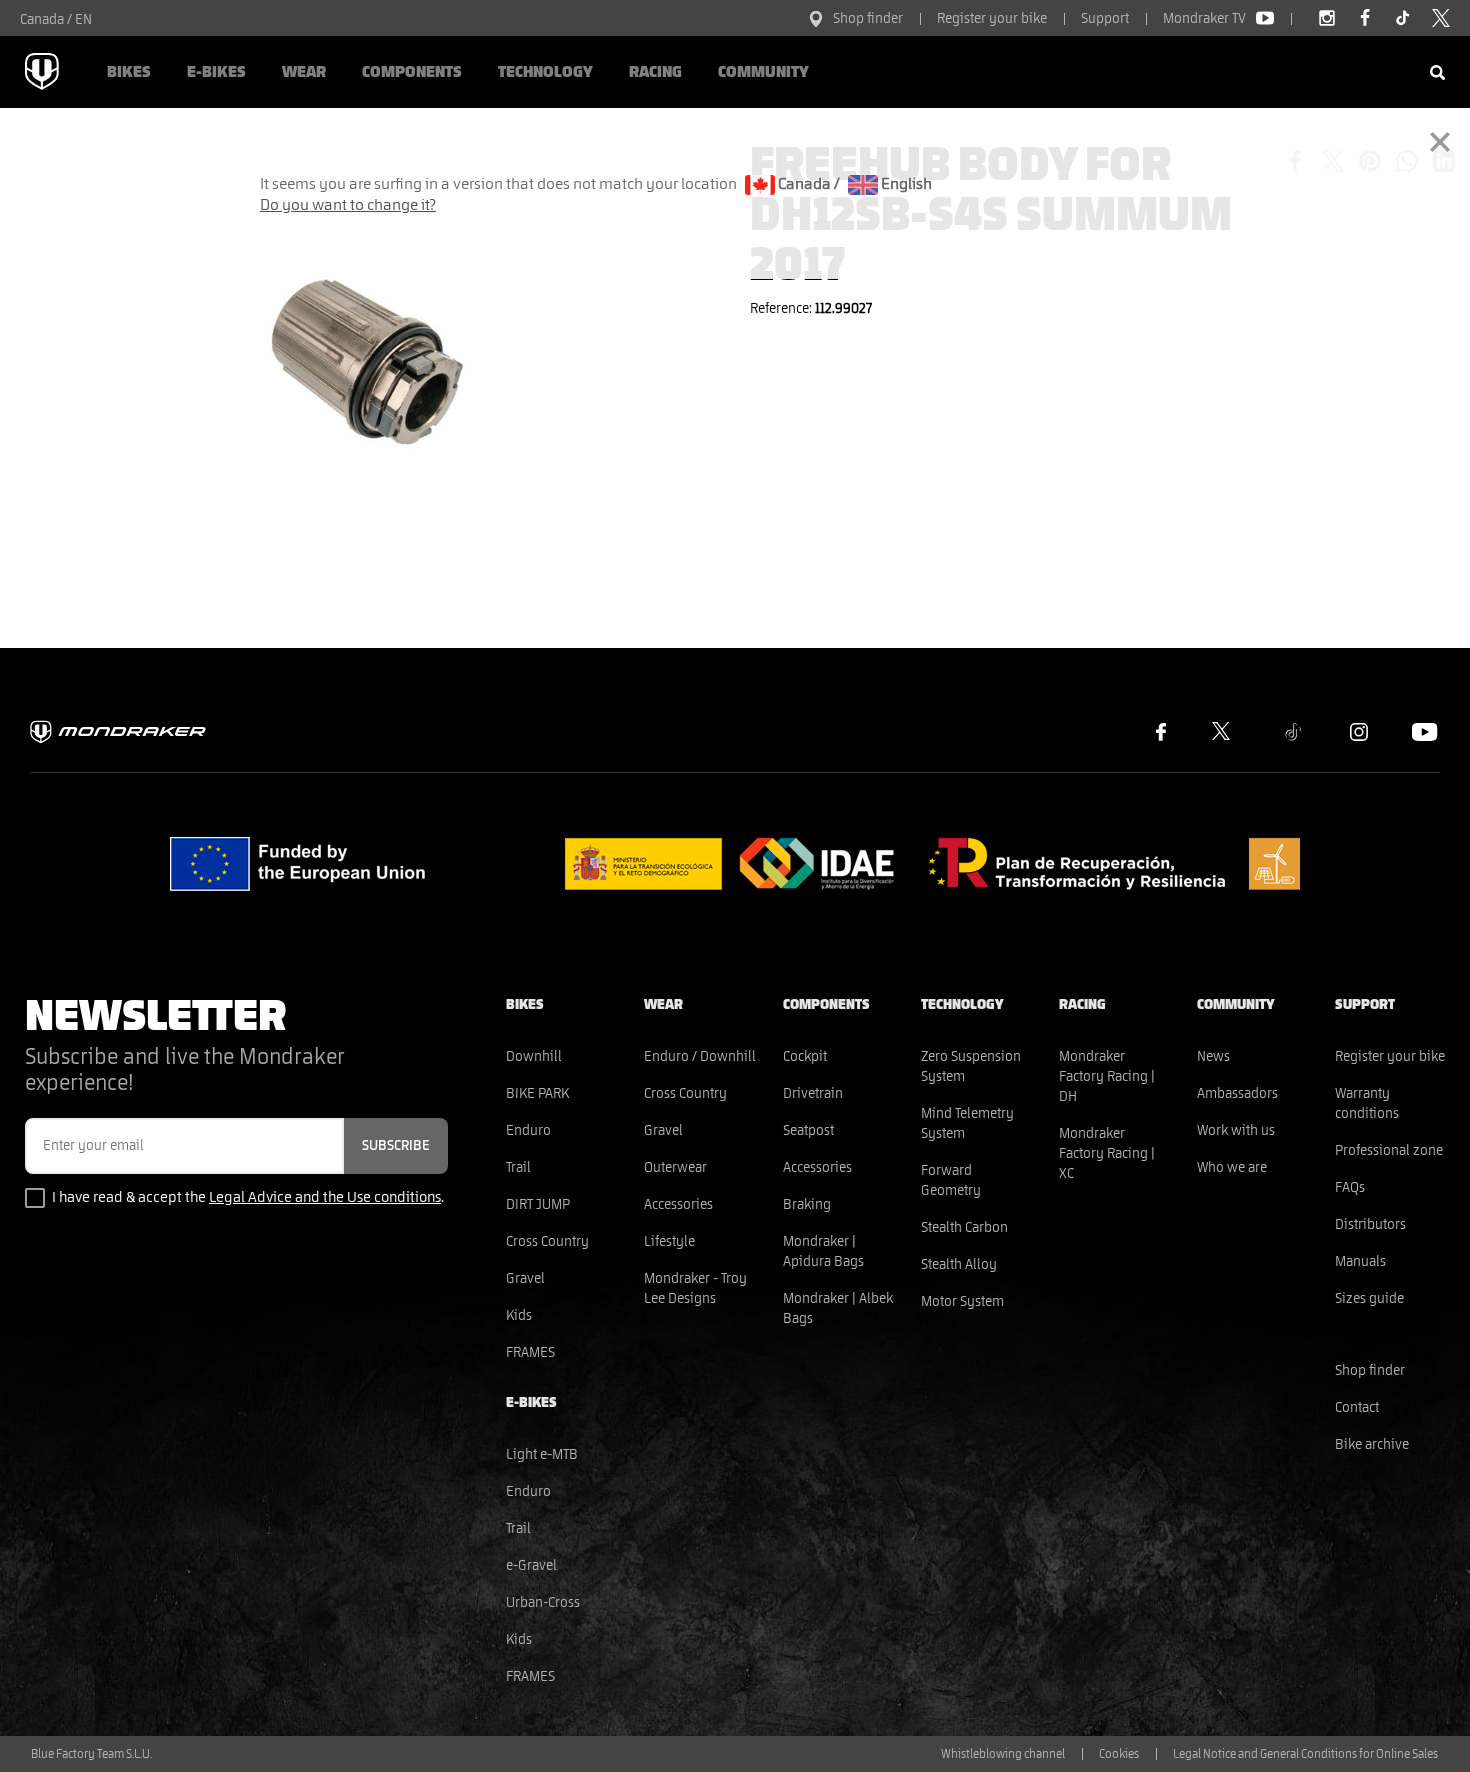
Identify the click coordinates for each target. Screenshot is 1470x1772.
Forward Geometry (951, 1181)
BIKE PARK (537, 1094)
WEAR (304, 72)
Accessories (678, 1205)
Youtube (1425, 732)
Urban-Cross (543, 1603)
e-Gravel (531, 1566)
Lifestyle (669, 1242)
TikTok (1293, 732)
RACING (655, 72)
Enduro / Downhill (700, 1057)
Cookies (1119, 1754)
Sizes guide (1369, 1299)
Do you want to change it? (348, 205)
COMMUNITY (763, 72)
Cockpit (805, 1057)
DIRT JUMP (538, 1205)
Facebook (1161, 732)
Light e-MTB (542, 1455)
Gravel (525, 1279)
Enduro (528, 1131)
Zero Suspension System (971, 1067)
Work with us (1236, 1131)
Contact (1357, 1408)
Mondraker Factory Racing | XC (1107, 1154)
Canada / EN (56, 20)
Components (412, 72)
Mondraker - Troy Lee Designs (695, 1289)
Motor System (962, 1302)
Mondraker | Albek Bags (838, 1309)
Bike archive (1372, 1445)
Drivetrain (813, 1094)
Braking (807, 1205)
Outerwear (675, 1168)
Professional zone (1389, 1151)
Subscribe (396, 1146)
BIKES (129, 72)
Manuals (1360, 1262)
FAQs (1350, 1188)
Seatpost (808, 1131)
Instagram (1359, 732)
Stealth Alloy (959, 1265)
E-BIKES (216, 72)
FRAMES (530, 1353)
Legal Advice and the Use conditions (325, 1197)
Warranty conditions (1367, 1104)
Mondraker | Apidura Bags (823, 1252)
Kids (519, 1316)
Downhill (534, 1057)
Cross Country (547, 1242)
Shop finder (868, 19)
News (1213, 1057)
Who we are (1232, 1168)
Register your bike (992, 19)
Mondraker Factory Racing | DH (1107, 1077)
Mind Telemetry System (967, 1124)
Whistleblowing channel (1003, 1754)
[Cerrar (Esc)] (1440, 140)
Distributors (1370, 1225)
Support (1105, 19)
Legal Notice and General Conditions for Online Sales (1305, 1754)
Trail (518, 1168)
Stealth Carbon (964, 1228)
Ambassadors (1237, 1094)
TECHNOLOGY (545, 72)
